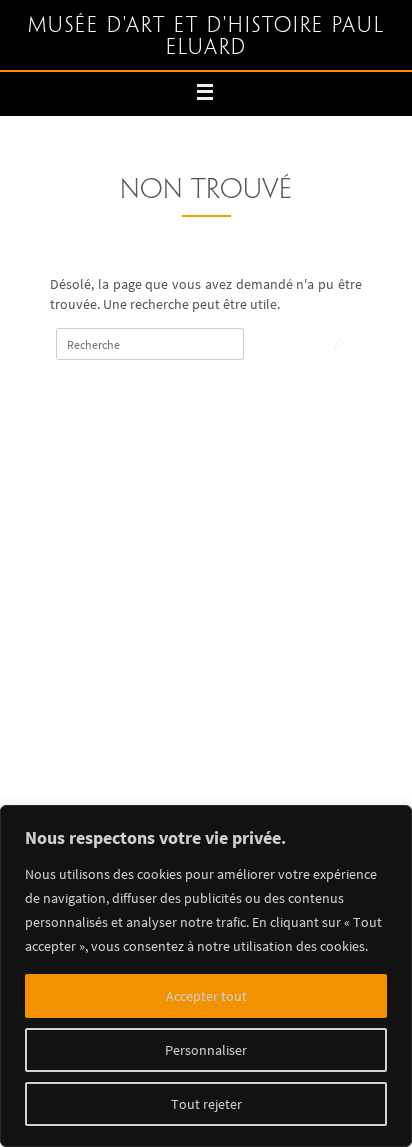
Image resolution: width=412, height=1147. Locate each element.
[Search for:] (150, 344)
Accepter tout (206, 996)
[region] (206, 976)
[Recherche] (338, 345)
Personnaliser (206, 1050)
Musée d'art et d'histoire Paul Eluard (206, 37)
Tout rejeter (206, 1104)
